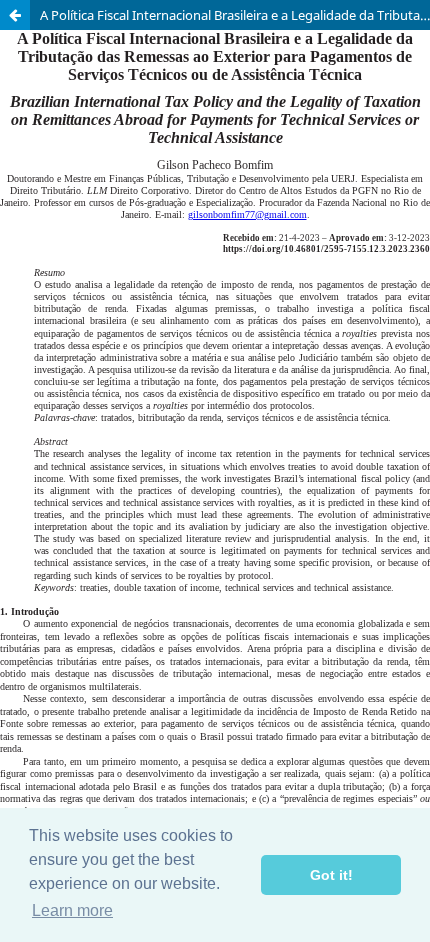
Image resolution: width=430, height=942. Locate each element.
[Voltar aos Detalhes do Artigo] (15, 15)
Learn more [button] (72, 910)
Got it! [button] (331, 875)
